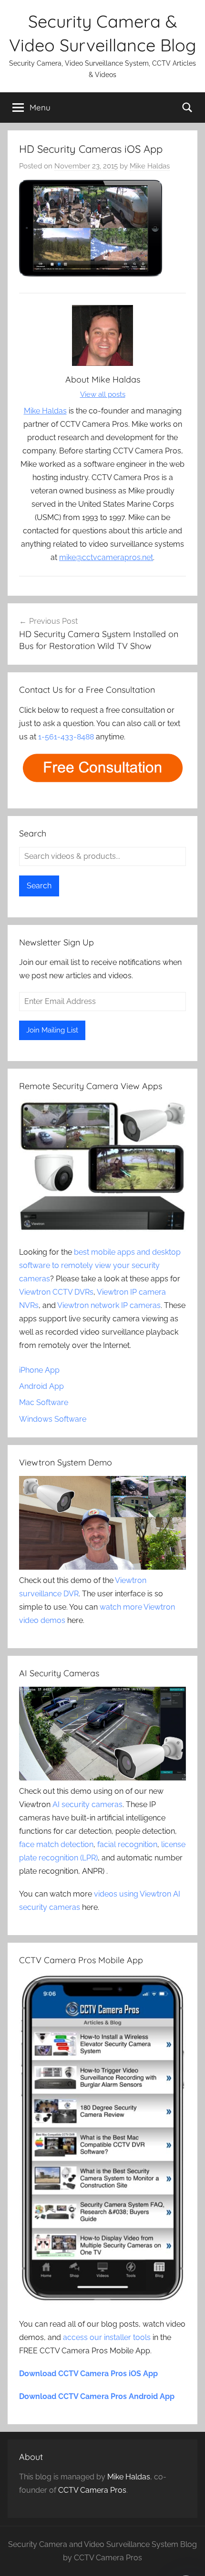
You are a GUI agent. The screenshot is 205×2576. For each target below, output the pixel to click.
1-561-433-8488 (66, 737)
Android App (41, 1386)
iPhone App (39, 1370)
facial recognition (127, 1844)
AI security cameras (87, 1804)
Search (39, 886)
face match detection (56, 1844)
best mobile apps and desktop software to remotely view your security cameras (100, 1265)
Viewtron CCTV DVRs (56, 1292)
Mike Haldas (150, 166)
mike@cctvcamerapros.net (106, 557)
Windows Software (53, 1419)
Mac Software (44, 1402)
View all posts (103, 394)
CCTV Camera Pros (92, 2490)
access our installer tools (107, 2337)
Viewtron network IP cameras (109, 1305)
